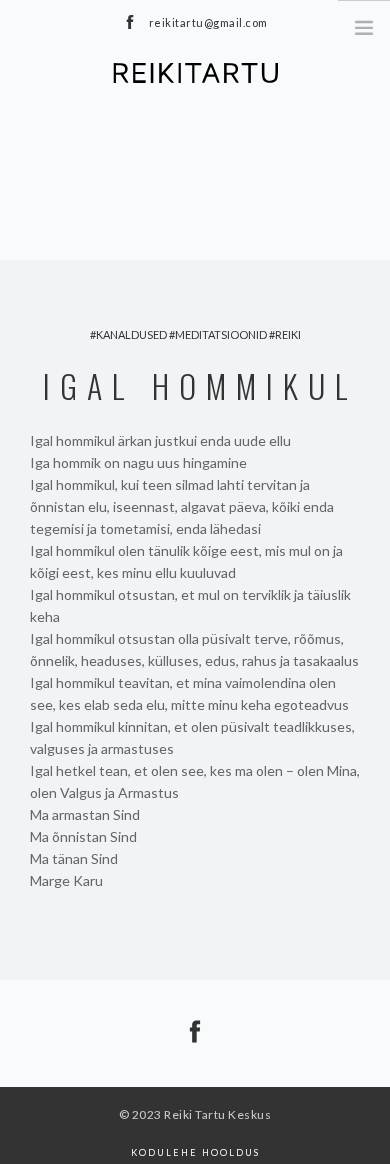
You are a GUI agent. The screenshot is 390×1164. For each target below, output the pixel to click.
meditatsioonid (221, 334)
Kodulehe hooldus (195, 1152)
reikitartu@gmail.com (208, 22)
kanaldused (131, 334)
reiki (288, 334)
